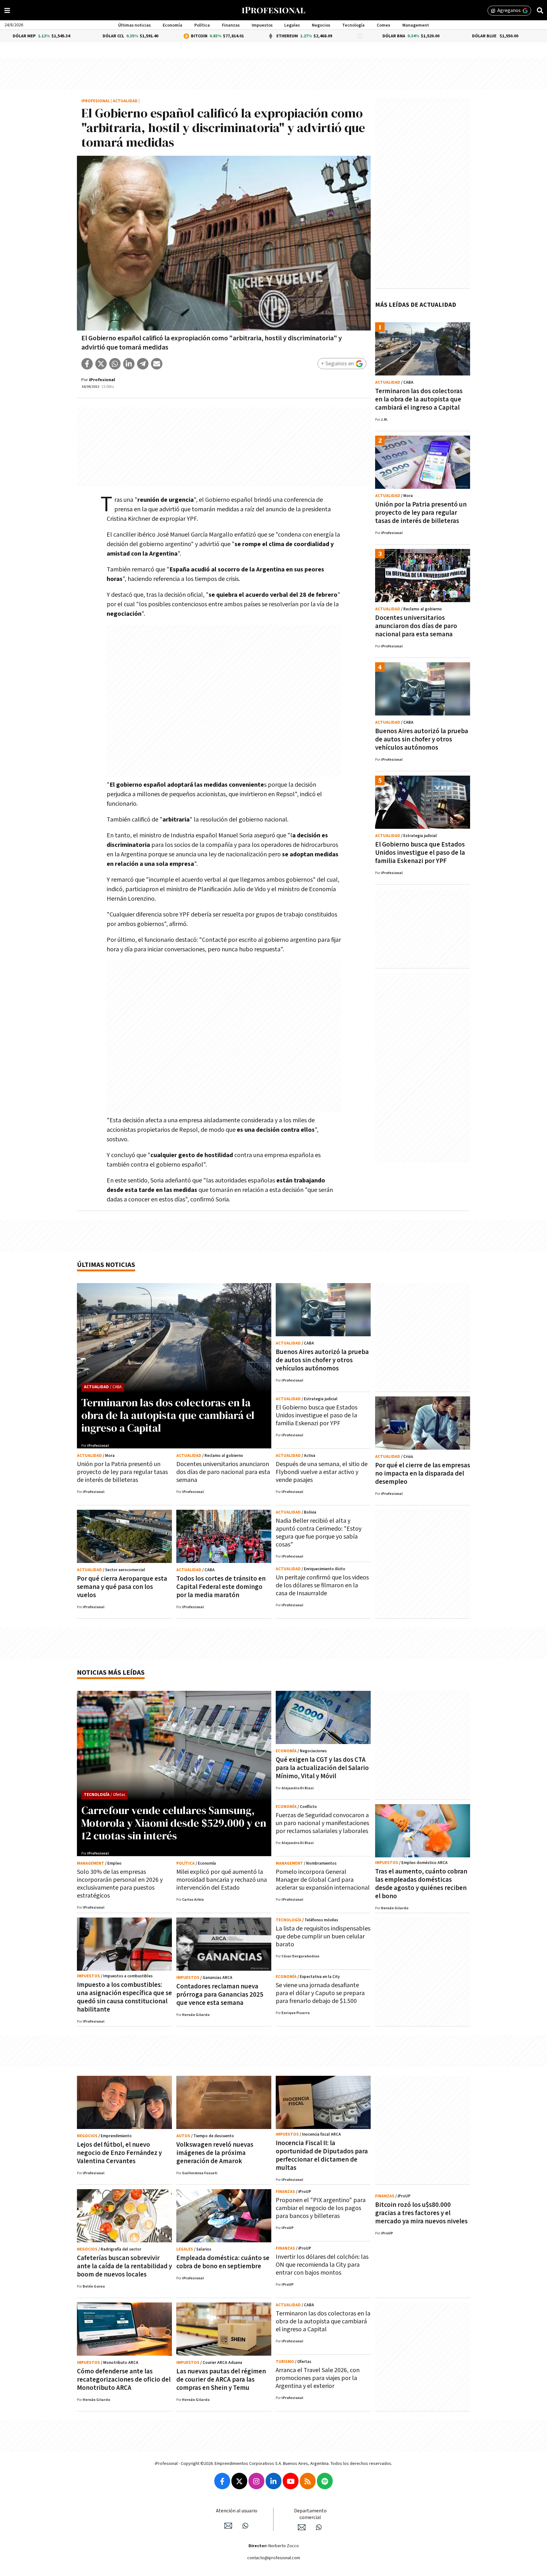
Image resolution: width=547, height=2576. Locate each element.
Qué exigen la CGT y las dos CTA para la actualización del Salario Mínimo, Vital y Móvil (322, 1768)
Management (416, 25)
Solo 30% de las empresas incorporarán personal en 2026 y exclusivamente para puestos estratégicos (120, 1884)
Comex (384, 25)
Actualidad (125, 101)
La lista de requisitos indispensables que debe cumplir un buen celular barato (323, 1937)
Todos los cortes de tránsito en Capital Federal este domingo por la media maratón (221, 1587)
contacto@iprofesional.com (274, 2558)
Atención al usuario (237, 2511)
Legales (292, 25)
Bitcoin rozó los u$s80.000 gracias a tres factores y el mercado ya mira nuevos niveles (421, 2213)
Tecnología (353, 25)
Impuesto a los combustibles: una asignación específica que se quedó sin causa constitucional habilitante (124, 1997)
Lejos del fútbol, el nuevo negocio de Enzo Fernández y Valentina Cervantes (119, 2153)
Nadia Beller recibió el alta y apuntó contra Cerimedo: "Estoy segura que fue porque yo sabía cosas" (319, 1533)
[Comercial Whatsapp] (319, 2527)
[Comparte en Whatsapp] (115, 364)
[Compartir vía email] (157, 364)
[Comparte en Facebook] (87, 364)
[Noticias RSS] (308, 2481)
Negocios (321, 25)
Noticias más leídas (111, 1673)
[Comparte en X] (101, 364)
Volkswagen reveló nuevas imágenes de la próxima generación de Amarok (215, 2153)
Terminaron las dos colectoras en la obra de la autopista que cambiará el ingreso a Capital (419, 399)
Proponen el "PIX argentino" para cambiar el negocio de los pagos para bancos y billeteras (321, 2208)
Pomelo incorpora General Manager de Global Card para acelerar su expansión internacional (323, 1880)
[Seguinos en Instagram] (256, 2481)
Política (202, 25)
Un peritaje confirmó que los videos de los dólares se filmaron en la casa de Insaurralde (322, 1585)
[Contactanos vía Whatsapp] (245, 2526)
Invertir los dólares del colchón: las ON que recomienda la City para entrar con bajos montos (322, 2265)
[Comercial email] (302, 2527)
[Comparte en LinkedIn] (129, 364)
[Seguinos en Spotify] (325, 2481)
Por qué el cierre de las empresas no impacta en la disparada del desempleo (423, 1474)
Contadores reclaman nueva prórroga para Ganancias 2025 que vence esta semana (220, 1995)
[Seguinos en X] (239, 2481)
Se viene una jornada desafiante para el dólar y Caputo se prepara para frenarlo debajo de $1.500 (320, 1993)
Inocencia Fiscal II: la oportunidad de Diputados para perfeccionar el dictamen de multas (322, 2155)
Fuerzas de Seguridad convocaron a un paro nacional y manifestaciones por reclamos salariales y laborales (322, 1823)
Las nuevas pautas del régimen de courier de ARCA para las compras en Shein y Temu (221, 2380)
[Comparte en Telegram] (143, 364)
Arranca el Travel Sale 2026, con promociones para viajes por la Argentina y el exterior (318, 2378)
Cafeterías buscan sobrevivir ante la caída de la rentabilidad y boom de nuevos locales (124, 2266)
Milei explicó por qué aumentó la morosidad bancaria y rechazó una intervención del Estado (222, 1880)
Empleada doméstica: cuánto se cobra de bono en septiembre (223, 2262)
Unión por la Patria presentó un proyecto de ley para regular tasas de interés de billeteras (421, 513)
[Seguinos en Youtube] (291, 2481)
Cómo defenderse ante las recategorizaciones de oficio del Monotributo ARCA (124, 2380)
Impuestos (262, 25)
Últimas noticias (134, 25)
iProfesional (96, 101)
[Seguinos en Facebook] (222, 2481)
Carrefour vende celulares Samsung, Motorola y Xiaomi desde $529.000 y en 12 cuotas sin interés (174, 1823)
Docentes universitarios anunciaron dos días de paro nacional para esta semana (416, 626)
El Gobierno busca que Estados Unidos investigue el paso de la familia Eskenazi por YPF (420, 853)
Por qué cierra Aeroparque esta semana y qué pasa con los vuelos (122, 1587)
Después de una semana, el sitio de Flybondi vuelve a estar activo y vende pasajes (322, 1472)
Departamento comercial (310, 2514)
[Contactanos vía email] (228, 2526)
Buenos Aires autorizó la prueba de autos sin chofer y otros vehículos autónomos (422, 739)
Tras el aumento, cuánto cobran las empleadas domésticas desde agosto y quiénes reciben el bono (421, 1884)
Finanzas (231, 25)
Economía (173, 25)
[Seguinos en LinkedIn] (273, 2481)
